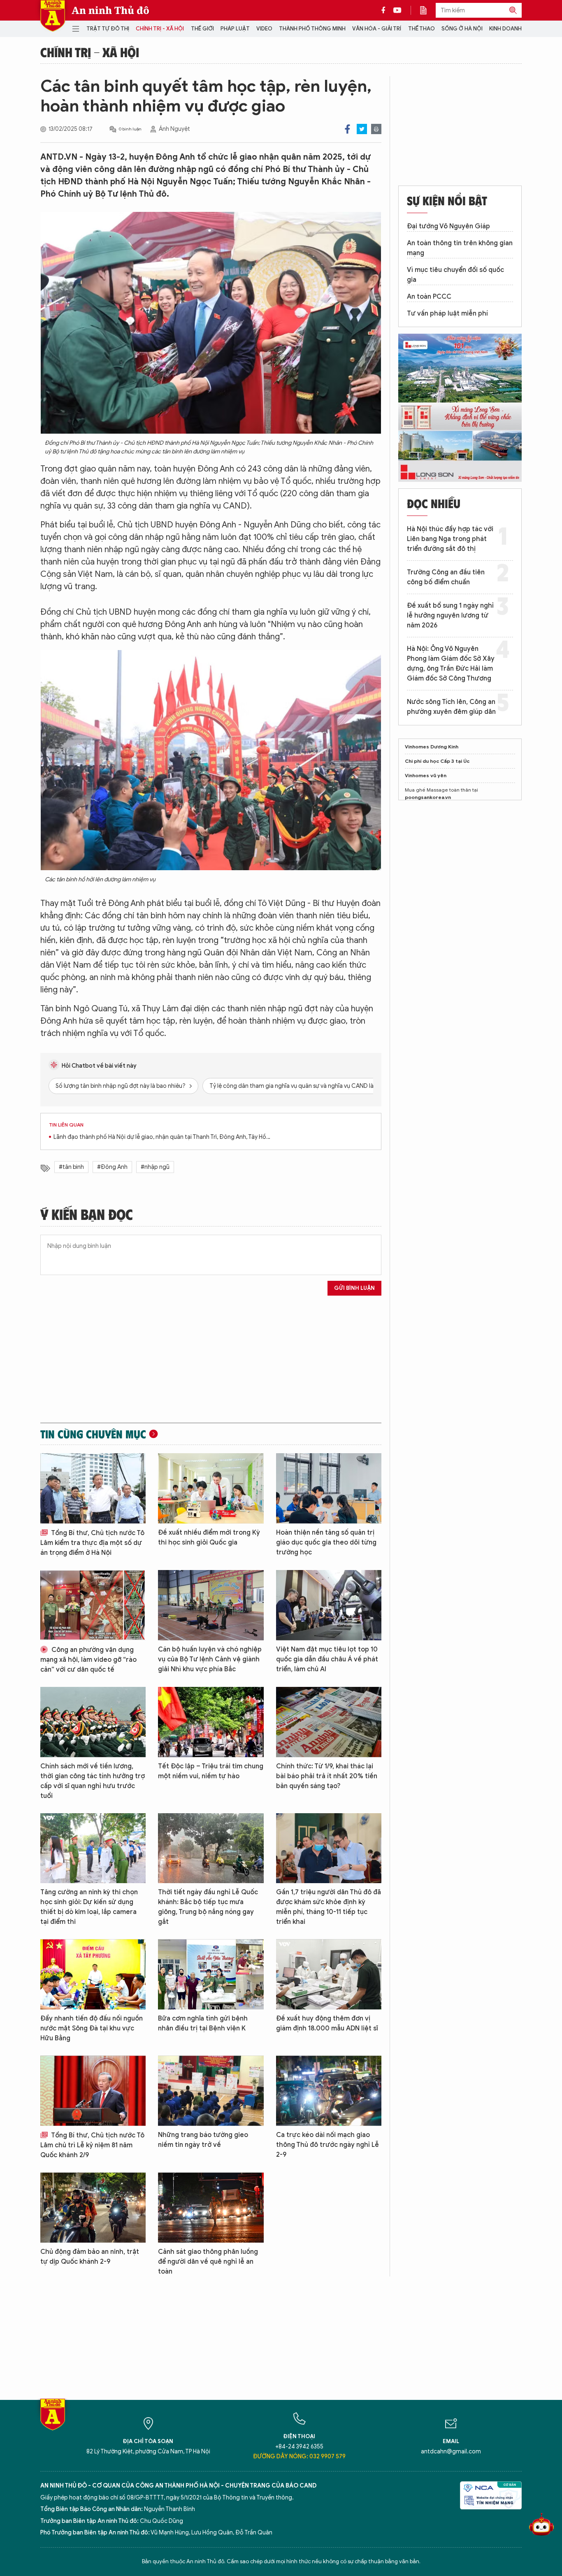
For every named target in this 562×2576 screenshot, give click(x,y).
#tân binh (71, 1167)
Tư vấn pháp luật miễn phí (447, 314)
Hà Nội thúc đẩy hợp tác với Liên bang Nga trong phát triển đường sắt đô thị (450, 539)
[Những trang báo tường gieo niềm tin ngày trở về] (211, 2091)
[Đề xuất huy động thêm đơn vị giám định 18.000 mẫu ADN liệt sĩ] (329, 1974)
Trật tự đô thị (108, 29)
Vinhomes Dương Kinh (432, 747)
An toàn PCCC (429, 297)
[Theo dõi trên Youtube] (397, 10)
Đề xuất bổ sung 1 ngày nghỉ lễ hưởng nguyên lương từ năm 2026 (450, 616)
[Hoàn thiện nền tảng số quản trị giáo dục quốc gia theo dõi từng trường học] (329, 1488)
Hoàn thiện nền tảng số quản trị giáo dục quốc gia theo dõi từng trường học (326, 1542)
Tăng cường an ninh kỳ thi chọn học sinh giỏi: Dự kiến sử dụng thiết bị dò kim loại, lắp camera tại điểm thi (89, 1907)
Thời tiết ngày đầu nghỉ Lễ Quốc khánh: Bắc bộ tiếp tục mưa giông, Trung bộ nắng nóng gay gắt (208, 1907)
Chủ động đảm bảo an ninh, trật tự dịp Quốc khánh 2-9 (90, 2257)
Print (376, 129)
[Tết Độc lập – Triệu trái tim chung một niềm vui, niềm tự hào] (211, 1722)
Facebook (347, 129)
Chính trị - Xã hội (160, 29)
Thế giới (202, 29)
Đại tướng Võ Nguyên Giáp (448, 226)
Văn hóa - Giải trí (377, 29)
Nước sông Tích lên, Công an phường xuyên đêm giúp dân (451, 707)
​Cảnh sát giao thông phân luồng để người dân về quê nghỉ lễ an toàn (208, 2262)
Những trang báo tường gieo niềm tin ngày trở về (203, 2140)
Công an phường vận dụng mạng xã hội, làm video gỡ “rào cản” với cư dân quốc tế (88, 1660)
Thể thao (421, 29)
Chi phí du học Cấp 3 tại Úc (437, 761)
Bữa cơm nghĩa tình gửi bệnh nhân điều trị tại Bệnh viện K (203, 2023)
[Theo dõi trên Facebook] (386, 10)
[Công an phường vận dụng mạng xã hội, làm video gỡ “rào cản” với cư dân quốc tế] (93, 1605)
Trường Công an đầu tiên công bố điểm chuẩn (446, 577)
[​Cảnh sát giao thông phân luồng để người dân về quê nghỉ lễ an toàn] (211, 2208)
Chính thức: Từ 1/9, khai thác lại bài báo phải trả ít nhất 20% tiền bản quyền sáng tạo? (327, 1776)
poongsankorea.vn (428, 797)
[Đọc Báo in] (427, 10)
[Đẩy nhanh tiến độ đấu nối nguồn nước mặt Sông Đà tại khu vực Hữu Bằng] (93, 1974)
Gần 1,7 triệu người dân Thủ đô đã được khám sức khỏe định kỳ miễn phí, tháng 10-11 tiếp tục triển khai (329, 1907)
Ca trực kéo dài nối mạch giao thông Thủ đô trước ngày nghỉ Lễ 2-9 (327, 2145)
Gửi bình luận (354, 1288)
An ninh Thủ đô (110, 10)
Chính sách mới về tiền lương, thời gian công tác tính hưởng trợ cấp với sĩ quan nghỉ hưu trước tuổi (93, 1781)
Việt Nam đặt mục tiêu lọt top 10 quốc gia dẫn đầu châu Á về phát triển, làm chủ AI (327, 1659)
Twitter (362, 129)
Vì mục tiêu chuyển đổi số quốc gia (455, 275)
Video (264, 29)
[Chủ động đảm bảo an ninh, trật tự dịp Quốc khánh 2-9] (93, 2208)
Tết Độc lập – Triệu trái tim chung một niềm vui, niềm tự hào (211, 1771)
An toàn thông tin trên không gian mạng (460, 248)
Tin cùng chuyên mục (93, 1434)
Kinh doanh (505, 29)
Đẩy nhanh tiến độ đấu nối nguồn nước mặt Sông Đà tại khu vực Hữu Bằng (92, 2028)
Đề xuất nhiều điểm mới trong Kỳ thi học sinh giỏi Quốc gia (209, 1538)
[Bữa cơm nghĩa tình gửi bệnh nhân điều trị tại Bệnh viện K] (211, 1974)
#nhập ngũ (155, 1167)
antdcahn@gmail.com (451, 2452)
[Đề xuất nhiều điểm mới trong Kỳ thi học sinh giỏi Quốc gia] (211, 1488)
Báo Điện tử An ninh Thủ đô (53, 16)
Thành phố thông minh (312, 29)
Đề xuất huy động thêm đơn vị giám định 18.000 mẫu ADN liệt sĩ (327, 2023)
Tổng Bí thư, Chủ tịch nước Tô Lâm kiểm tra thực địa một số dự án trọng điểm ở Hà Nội (92, 1543)
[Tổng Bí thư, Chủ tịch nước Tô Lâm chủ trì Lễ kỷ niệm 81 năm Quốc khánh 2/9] (93, 2091)
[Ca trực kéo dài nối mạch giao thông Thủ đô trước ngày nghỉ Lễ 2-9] (329, 2091)
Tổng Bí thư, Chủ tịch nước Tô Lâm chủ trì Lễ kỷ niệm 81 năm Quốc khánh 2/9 (92, 2145)
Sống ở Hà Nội (462, 29)
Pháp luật (235, 29)
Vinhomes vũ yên (426, 775)
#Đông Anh (112, 1167)
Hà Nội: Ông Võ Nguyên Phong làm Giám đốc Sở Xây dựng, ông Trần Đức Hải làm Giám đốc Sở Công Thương (451, 664)
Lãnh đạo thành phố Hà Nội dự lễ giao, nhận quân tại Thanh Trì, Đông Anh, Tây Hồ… (162, 1137)
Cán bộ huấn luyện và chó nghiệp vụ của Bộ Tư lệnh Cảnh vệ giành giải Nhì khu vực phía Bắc (210, 1659)
